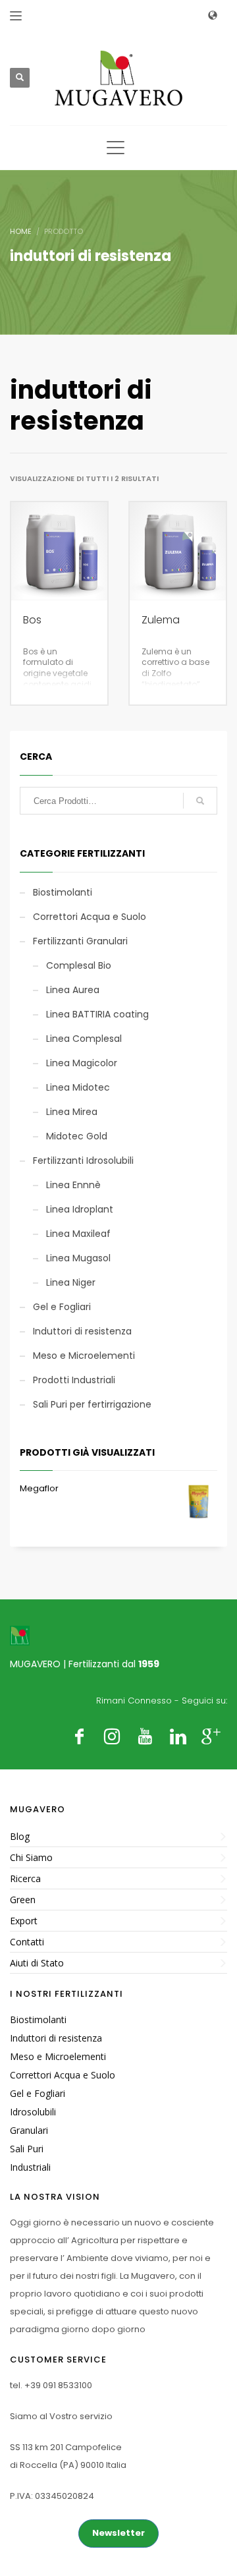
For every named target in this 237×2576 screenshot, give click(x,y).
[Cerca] (200, 801)
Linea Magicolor (82, 1063)
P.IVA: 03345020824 (52, 2496)
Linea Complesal (84, 1039)
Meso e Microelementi (84, 1356)
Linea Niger (71, 1282)
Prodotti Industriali (74, 1380)
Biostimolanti (63, 892)
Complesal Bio (79, 965)
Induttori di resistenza (82, 1331)
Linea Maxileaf (78, 1234)
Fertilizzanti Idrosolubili (83, 1160)
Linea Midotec (78, 1087)
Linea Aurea (73, 990)
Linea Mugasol (78, 1258)
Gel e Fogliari (62, 1307)
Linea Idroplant (80, 1209)
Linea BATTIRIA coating (97, 1014)
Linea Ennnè (73, 1185)
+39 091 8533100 (58, 2385)
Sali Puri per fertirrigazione (92, 1404)
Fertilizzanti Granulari (80, 941)
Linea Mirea (72, 1112)
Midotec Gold (77, 1136)
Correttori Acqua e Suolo (90, 917)
